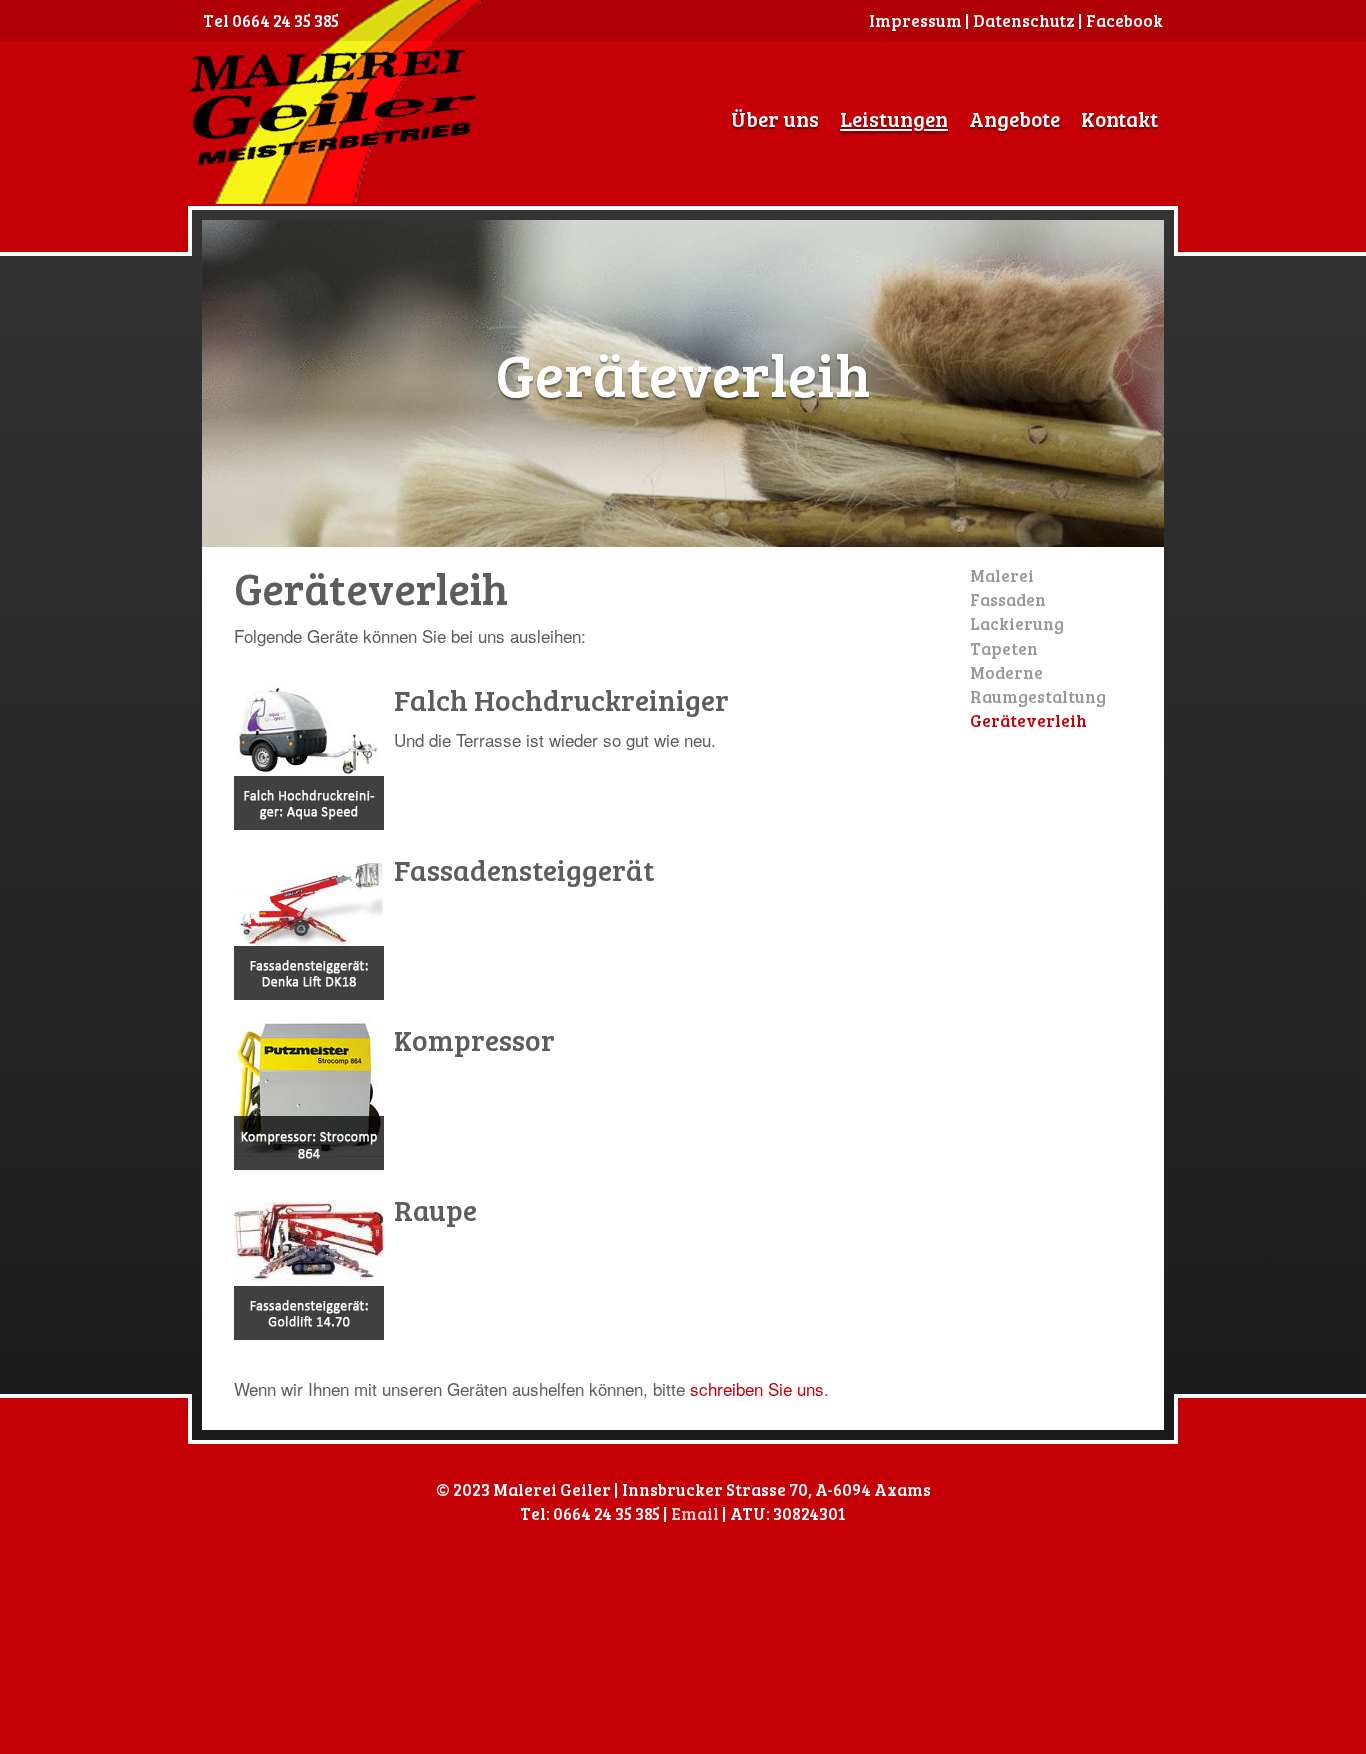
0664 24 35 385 (285, 20)
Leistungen (894, 118)
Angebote (1014, 118)
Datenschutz (1024, 20)
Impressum (915, 20)
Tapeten (1004, 648)
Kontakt (1119, 118)
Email (695, 1513)
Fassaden (1008, 599)
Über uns (775, 118)
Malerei (1002, 575)
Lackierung (1017, 623)
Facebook (1124, 20)
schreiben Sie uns (757, 1388)
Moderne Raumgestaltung (1038, 684)
